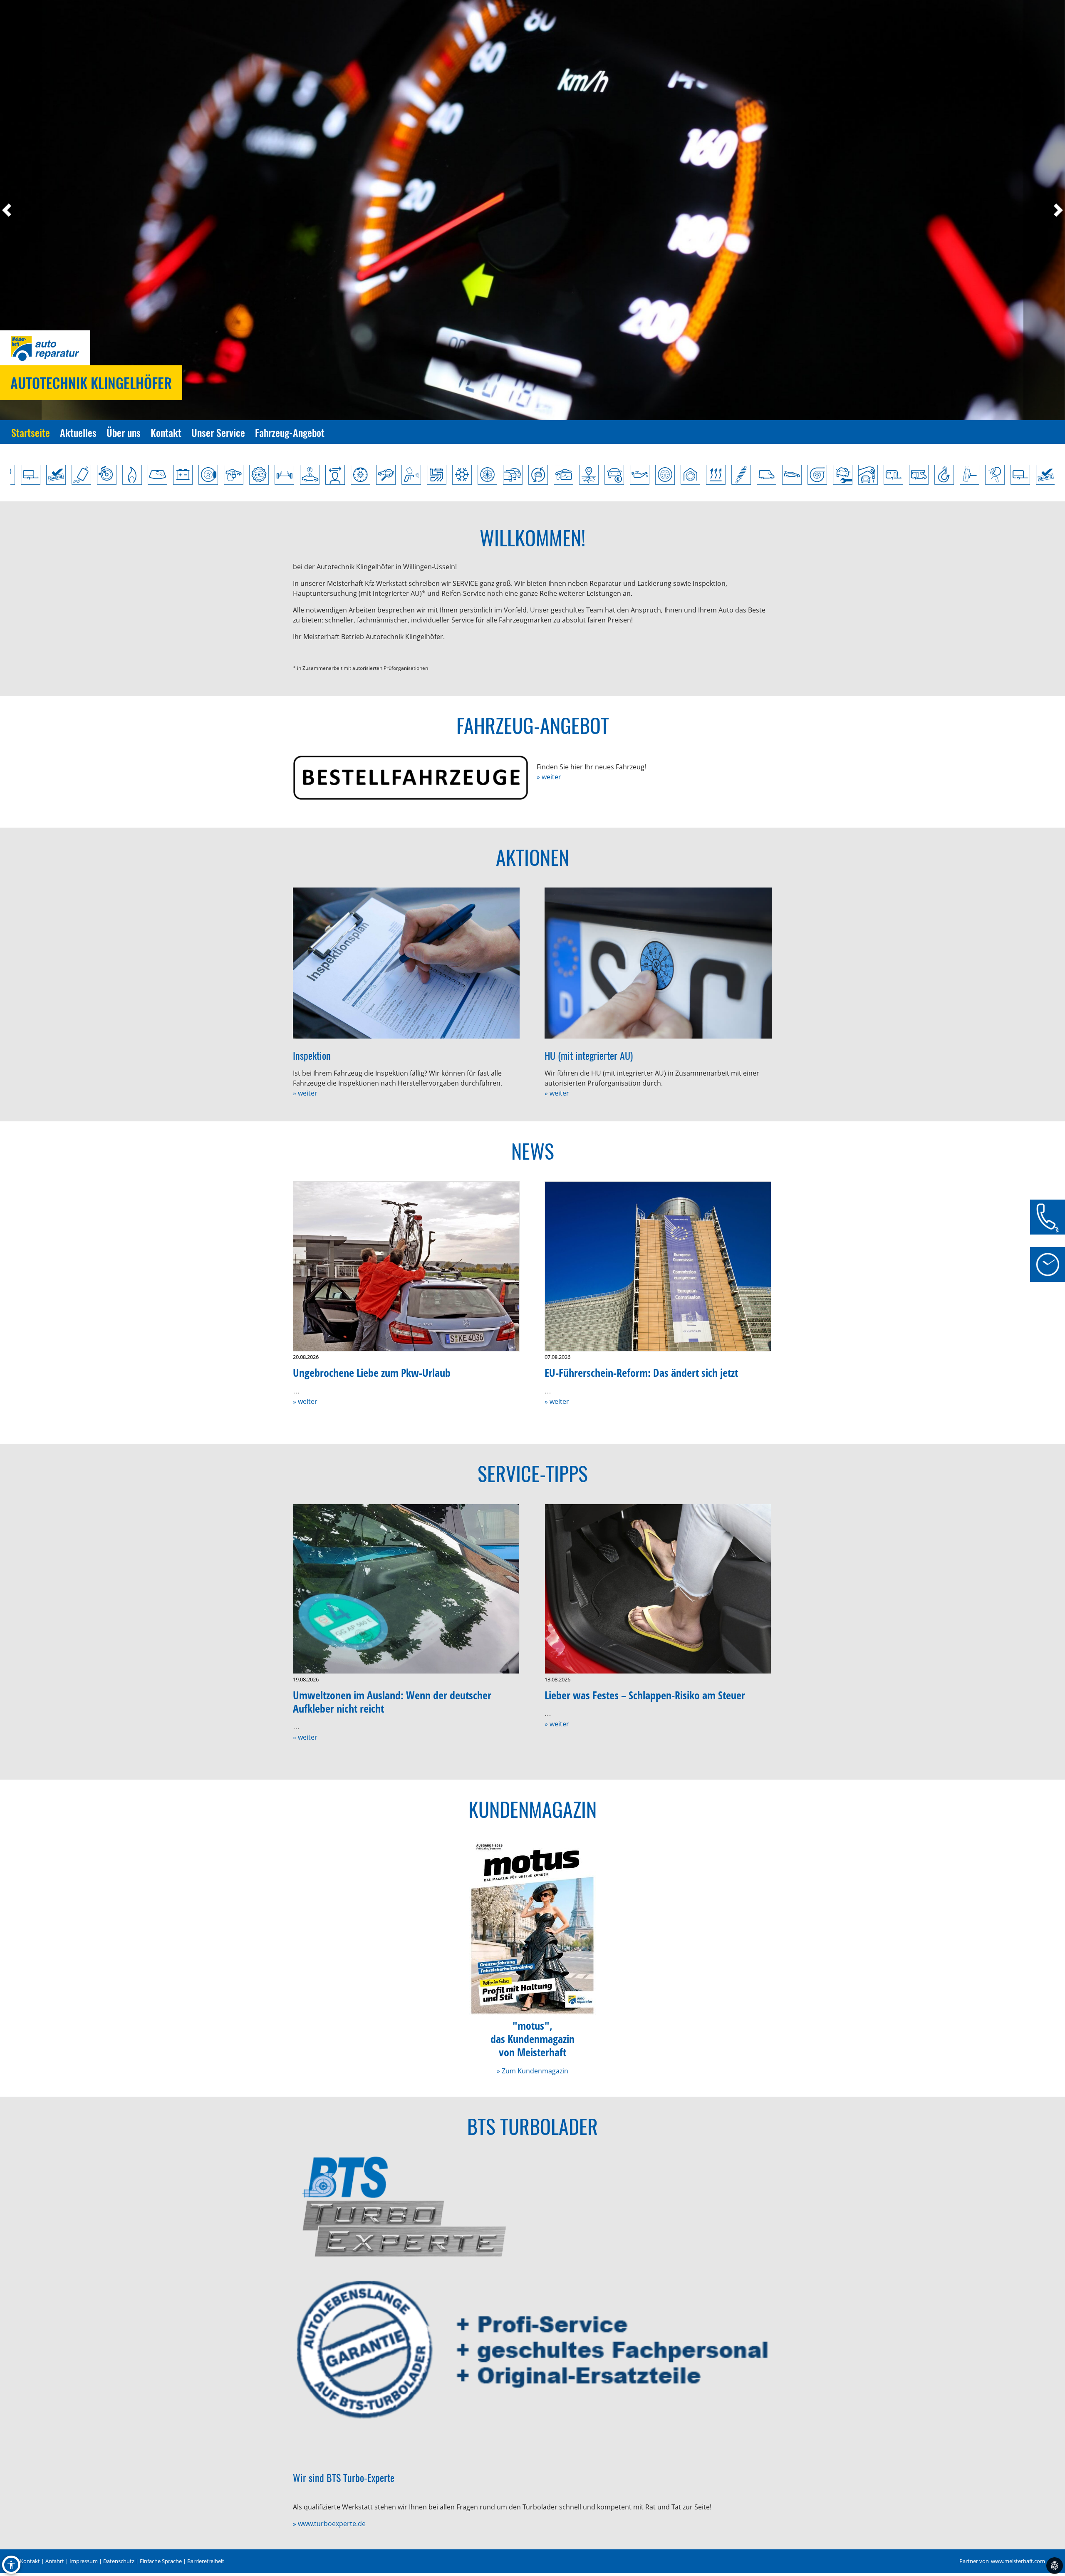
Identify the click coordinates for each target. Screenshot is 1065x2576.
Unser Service (218, 432)
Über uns (124, 432)
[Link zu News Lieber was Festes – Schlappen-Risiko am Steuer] (658, 1589)
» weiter (549, 777)
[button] (21, 210)
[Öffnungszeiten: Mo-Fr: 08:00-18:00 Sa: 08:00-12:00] (1048, 1264)
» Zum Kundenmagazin (532, 2071)
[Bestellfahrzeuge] (411, 778)
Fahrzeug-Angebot (290, 432)
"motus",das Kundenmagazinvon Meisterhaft (532, 2039)
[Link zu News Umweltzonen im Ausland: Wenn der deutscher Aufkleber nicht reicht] (406, 1589)
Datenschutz (119, 2561)
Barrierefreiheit (206, 2561)
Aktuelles (78, 432)
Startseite (31, 432)
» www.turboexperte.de (329, 2524)
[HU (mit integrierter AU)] (658, 963)
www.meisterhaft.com (1018, 2561)
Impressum (84, 2561)
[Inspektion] (406, 963)
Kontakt (166, 432)
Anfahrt (55, 2561)
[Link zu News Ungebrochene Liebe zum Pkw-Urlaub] (406, 1266)
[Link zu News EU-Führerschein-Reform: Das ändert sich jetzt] (658, 1266)
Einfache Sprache (161, 2561)
